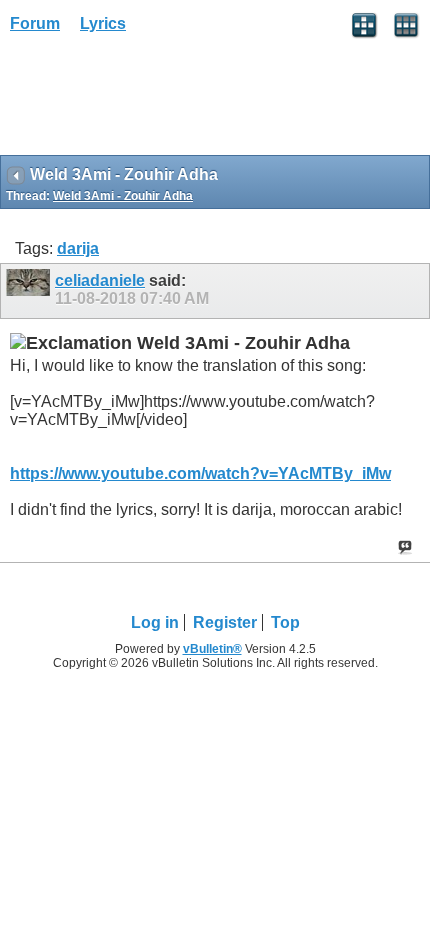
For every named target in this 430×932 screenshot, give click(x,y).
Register (225, 622)
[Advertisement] (160, 101)
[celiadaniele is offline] (30, 291)
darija (78, 248)
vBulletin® (212, 649)
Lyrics (103, 23)
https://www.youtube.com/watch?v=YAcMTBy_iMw (200, 473)
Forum (35, 23)
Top (285, 622)
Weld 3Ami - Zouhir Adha (123, 196)
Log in (155, 622)
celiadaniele (100, 280)
